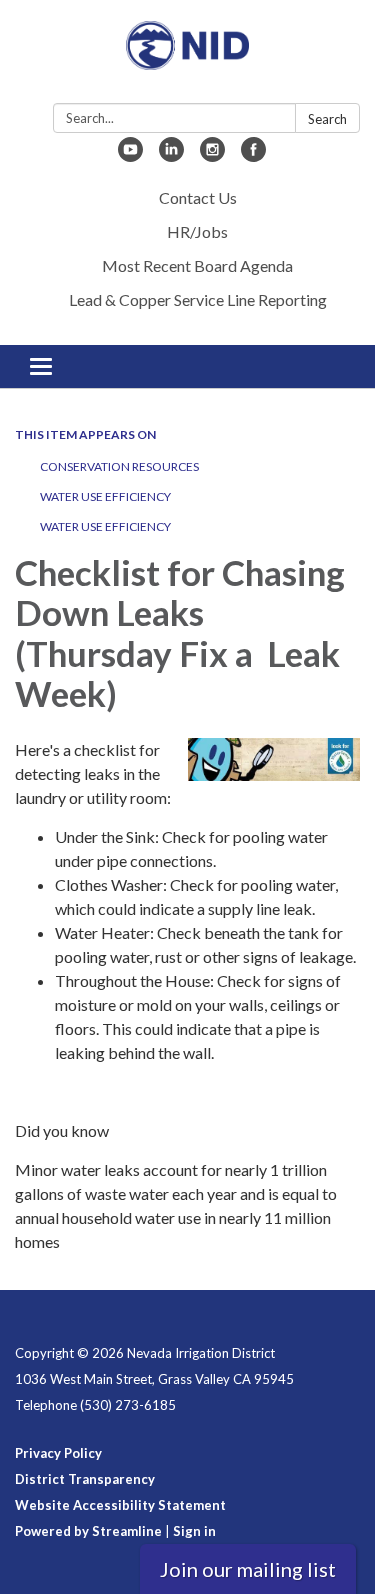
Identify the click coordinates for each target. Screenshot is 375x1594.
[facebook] (253, 155)
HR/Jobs (197, 231)
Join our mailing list (248, 1569)
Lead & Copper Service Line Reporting (198, 299)
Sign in (194, 1531)
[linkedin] (171, 155)
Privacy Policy (58, 1453)
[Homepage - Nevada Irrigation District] (187, 55)
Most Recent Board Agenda (197, 265)
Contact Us (198, 197)
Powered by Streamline (88, 1531)
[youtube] (130, 155)
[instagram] (212, 155)
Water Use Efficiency (105, 496)
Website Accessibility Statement (120, 1505)
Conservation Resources (119, 466)
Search (327, 119)
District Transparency (85, 1479)
